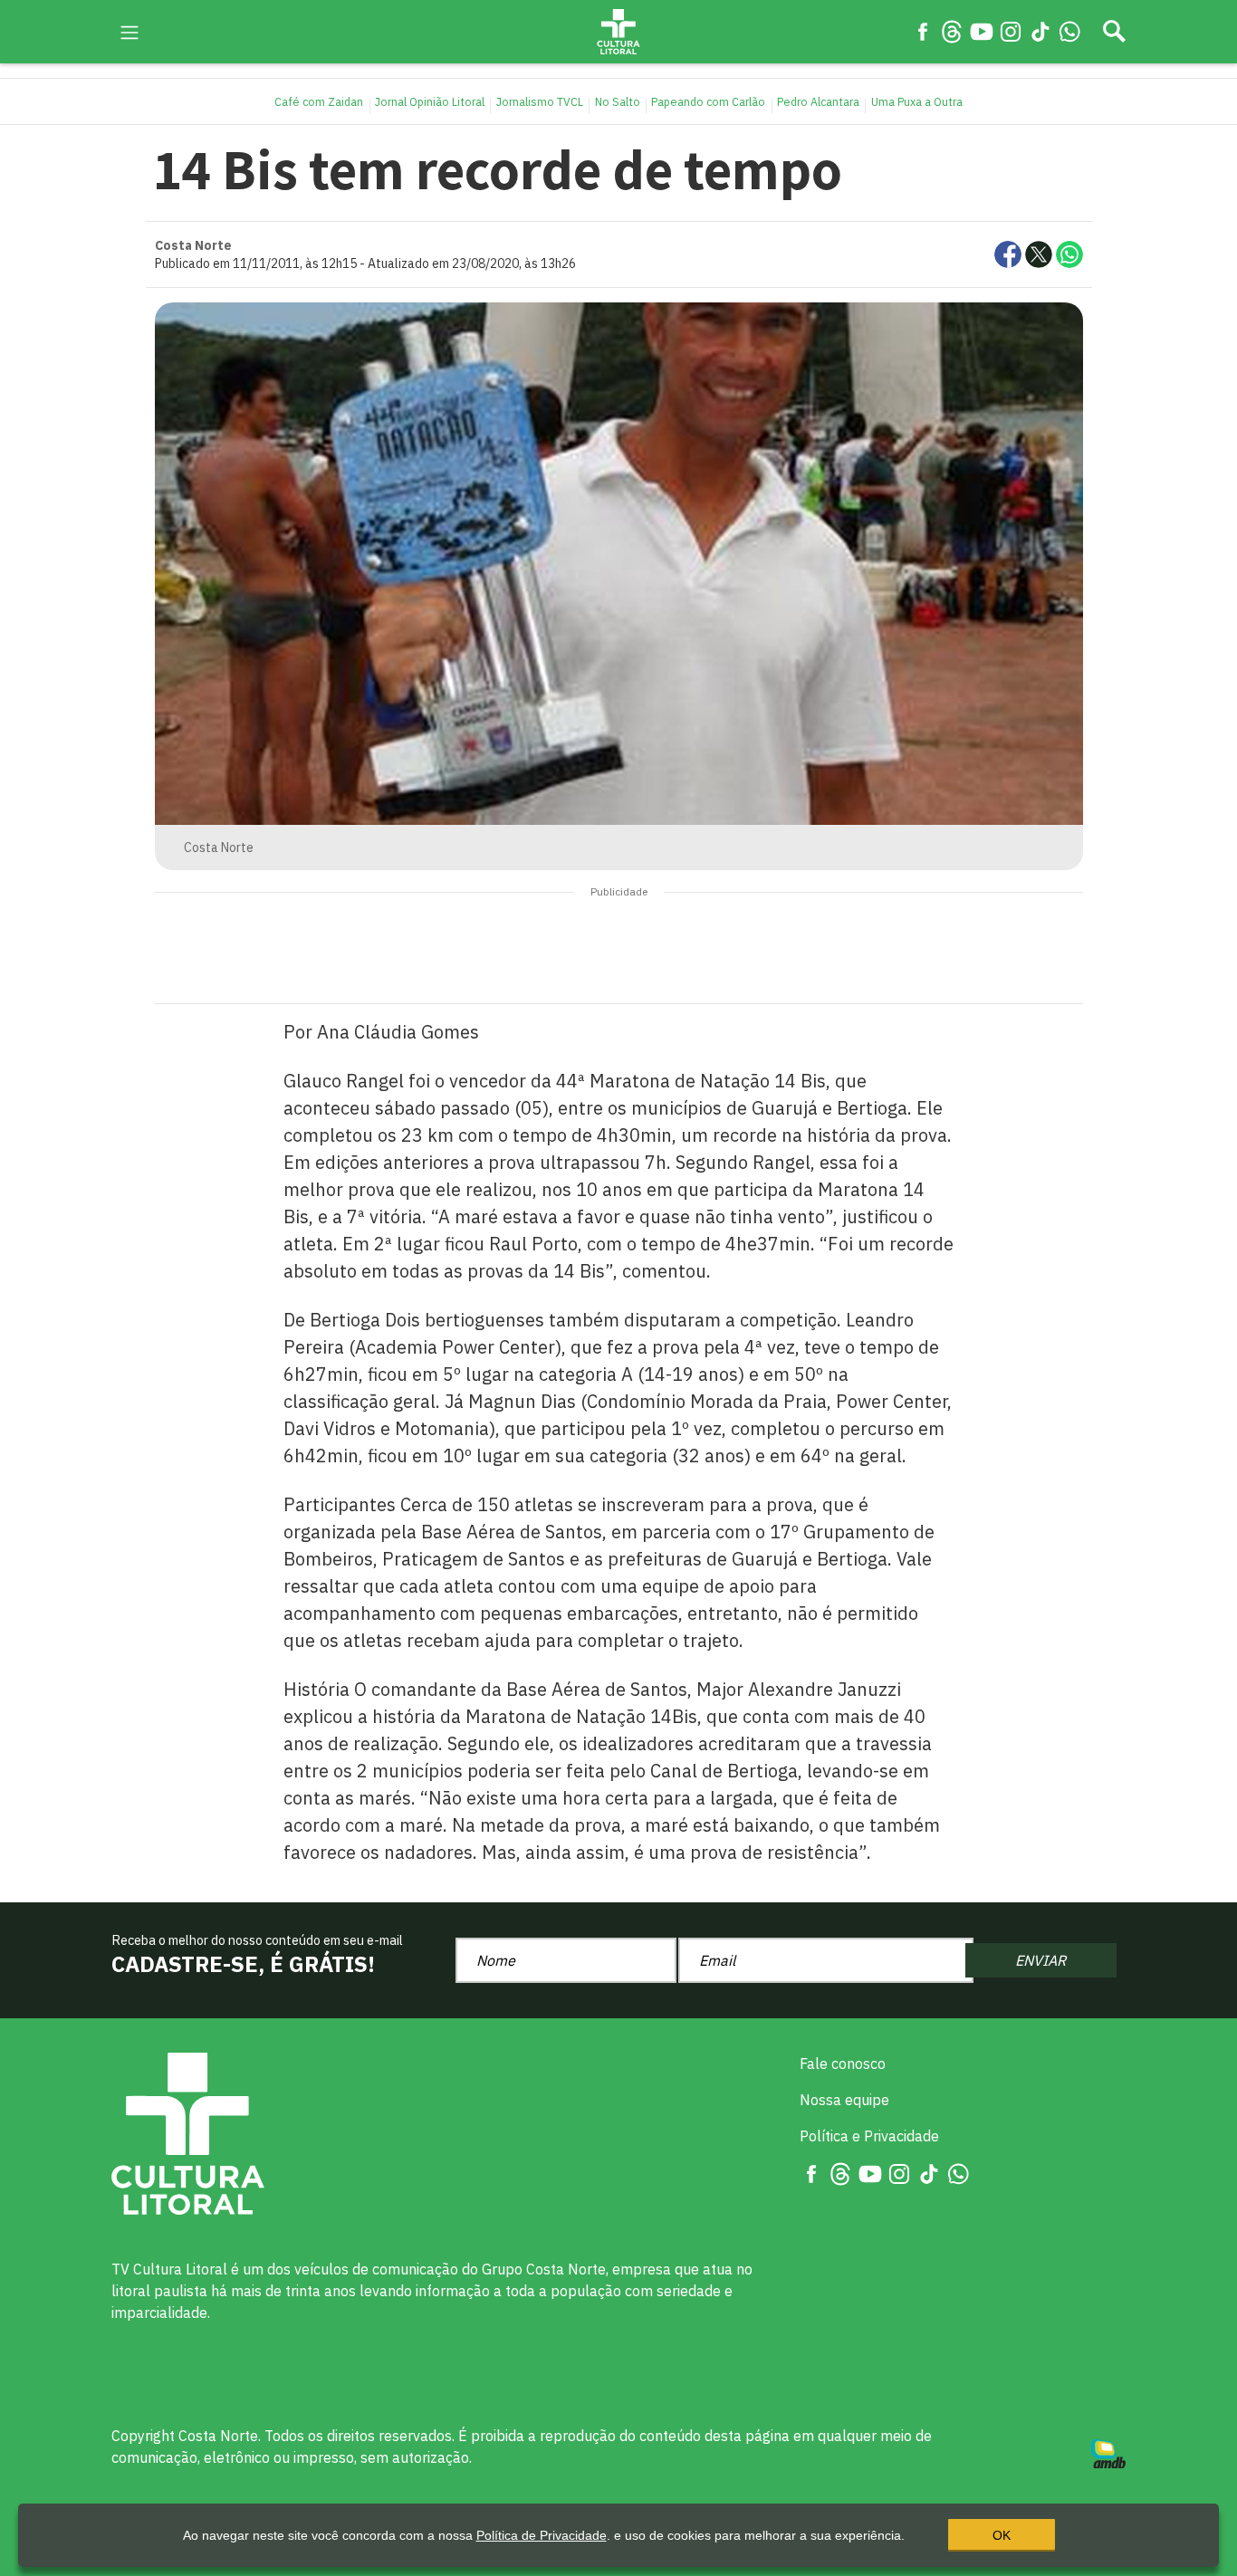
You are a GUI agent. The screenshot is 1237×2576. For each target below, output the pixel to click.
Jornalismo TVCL (540, 101)
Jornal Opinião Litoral (430, 101)
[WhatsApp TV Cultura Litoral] (1069, 31)
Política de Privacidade (542, 2535)
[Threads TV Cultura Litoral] (952, 31)
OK (1002, 2535)
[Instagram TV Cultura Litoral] (1011, 31)
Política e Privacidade (869, 2136)
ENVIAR (1040, 1960)
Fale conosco (843, 2064)
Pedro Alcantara (818, 101)
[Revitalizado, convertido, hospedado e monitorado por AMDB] (1108, 2452)
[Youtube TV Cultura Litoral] (982, 31)
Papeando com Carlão (708, 101)
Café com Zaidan (319, 101)
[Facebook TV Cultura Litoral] (923, 31)
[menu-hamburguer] (129, 31)
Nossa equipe (844, 2100)
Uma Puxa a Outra (917, 101)
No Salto (618, 101)
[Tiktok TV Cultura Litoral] (1040, 31)
